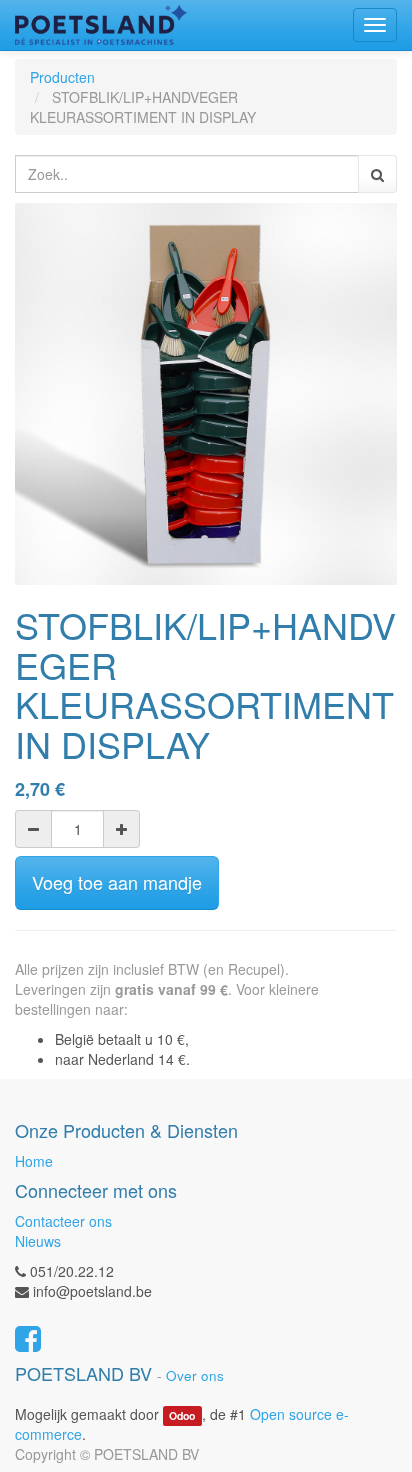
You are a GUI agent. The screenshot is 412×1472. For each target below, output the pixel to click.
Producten (62, 77)
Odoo (182, 1415)
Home (34, 1161)
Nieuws (38, 1241)
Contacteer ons (63, 1221)
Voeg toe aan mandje (117, 882)
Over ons (195, 1375)
